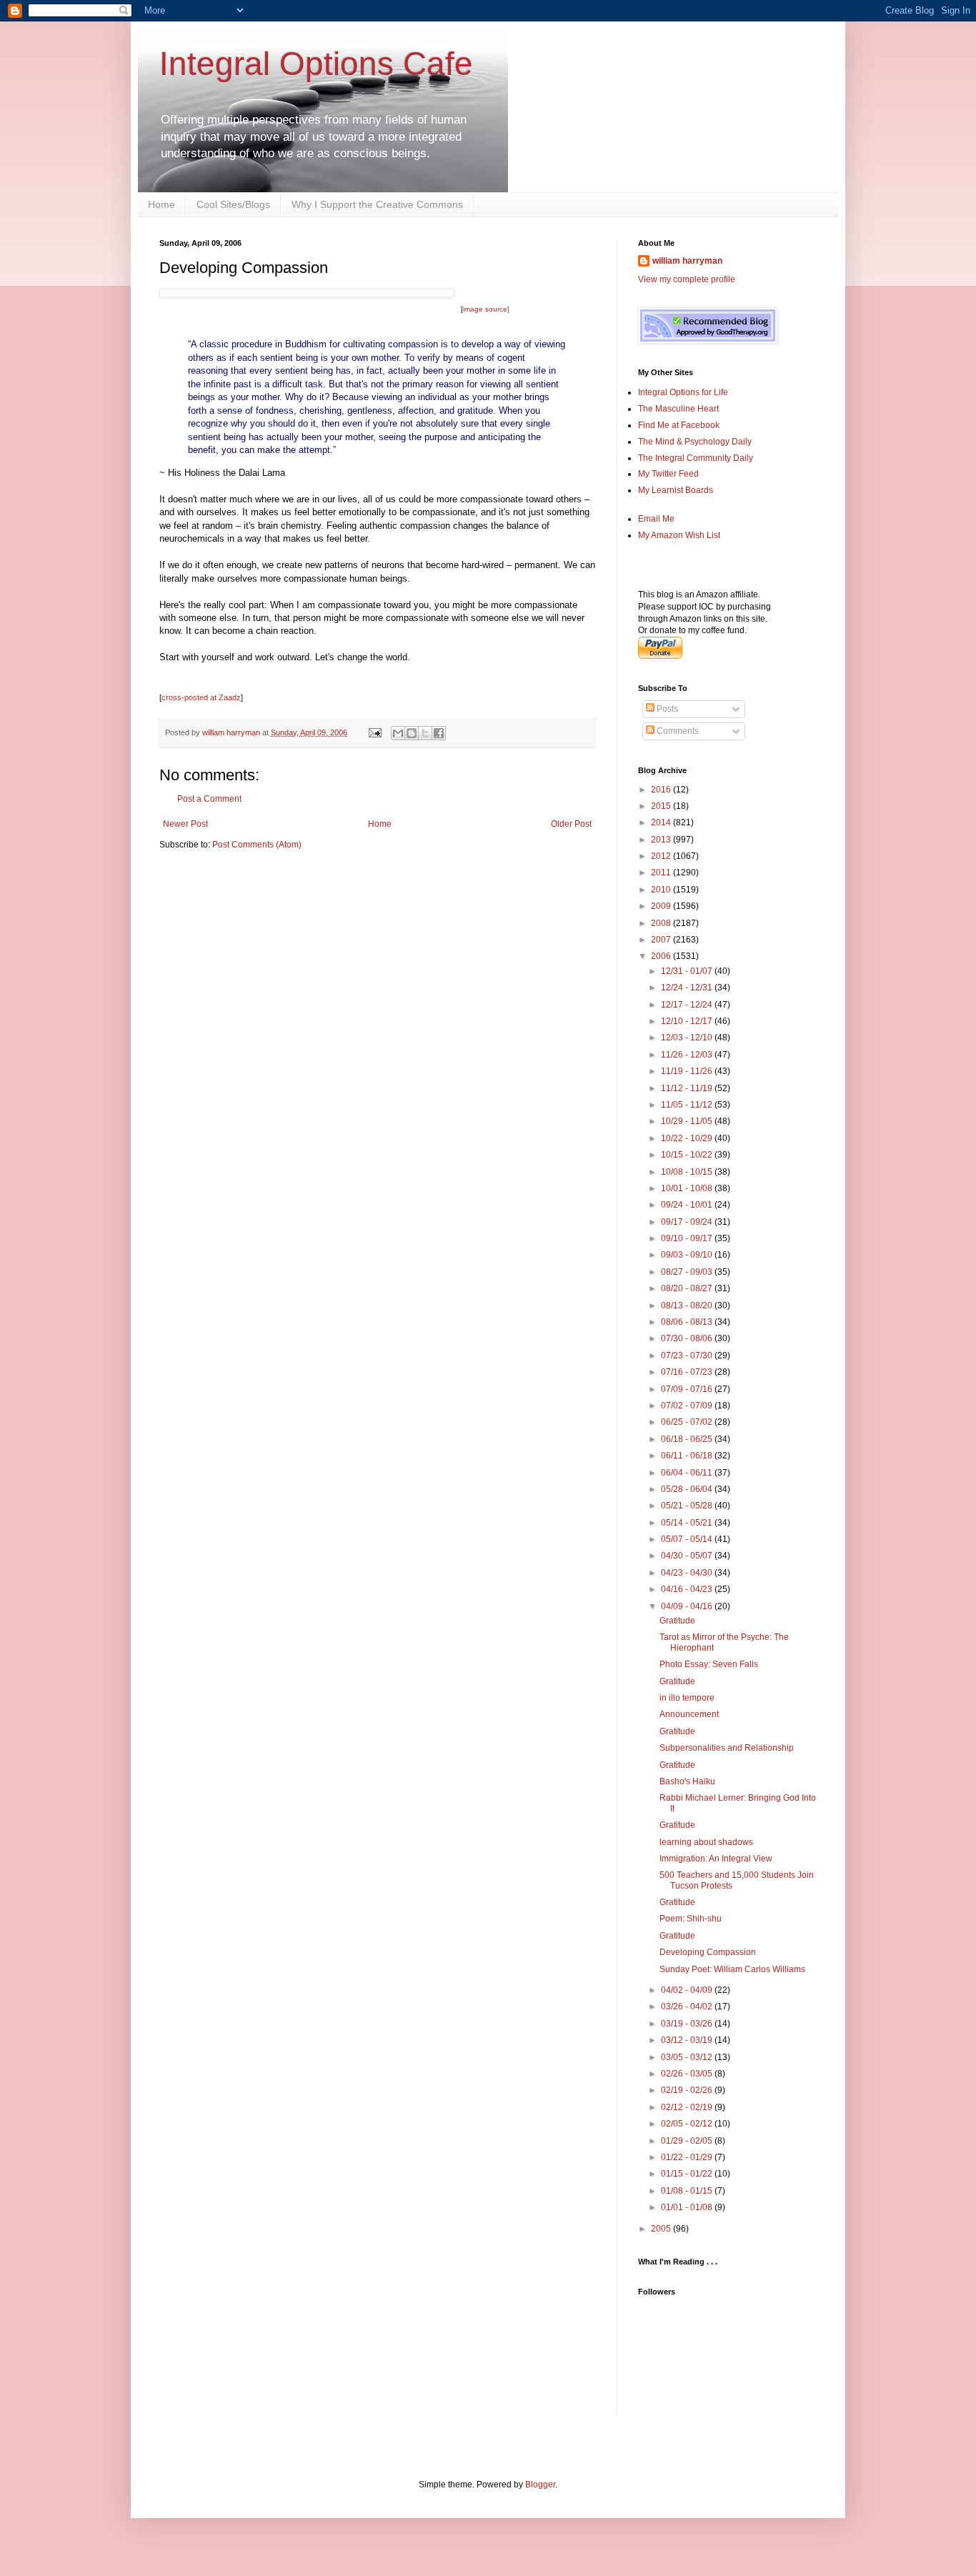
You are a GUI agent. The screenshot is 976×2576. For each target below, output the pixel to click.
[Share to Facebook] (439, 733)
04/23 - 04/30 (688, 1573)
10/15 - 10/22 (688, 1155)
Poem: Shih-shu (691, 1919)
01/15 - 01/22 (688, 2174)
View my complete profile (687, 279)
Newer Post (185, 824)
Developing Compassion (708, 1952)
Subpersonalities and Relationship (727, 1748)
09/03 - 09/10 (688, 1255)
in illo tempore (687, 1698)
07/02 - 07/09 (688, 1406)
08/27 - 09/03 (688, 1272)
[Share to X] (425, 733)
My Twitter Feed (668, 474)
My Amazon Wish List (679, 535)
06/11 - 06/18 (688, 1456)
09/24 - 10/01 (688, 1205)
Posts (666, 709)
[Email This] (398, 733)
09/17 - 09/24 (688, 1222)
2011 (662, 872)
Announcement (689, 1714)
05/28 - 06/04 (688, 1489)
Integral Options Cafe (316, 64)
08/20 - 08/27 (688, 1288)
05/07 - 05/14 (688, 1539)
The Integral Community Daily (696, 458)
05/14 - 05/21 (688, 1523)
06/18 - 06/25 (688, 1439)
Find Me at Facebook (679, 425)
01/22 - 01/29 (688, 2157)
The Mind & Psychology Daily (695, 442)
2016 (662, 790)
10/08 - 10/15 (688, 1172)
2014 (662, 822)
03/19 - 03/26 (688, 2024)
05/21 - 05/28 (688, 1506)
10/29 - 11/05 (688, 1121)
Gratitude (677, 1621)
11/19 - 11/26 (688, 1071)
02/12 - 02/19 (688, 2107)
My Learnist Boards (676, 490)
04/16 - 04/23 (688, 1589)
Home (161, 204)
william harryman (232, 732)
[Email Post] (374, 732)
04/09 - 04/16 (688, 1606)
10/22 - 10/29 (688, 1138)
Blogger (540, 2485)
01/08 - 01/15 (688, 2191)
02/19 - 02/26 (688, 2090)
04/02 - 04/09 (688, 1990)
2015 (662, 806)
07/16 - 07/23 (688, 1372)
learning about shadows (706, 1842)
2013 (662, 840)
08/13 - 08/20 (688, 1306)
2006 (662, 956)
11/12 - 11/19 (688, 1088)
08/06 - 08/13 (688, 1322)
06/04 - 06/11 (688, 1473)
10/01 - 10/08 (688, 1188)
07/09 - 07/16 (688, 1389)
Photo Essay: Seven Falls (709, 1664)
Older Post (571, 824)
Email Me (656, 519)
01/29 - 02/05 (688, 2141)
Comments (677, 731)
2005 (662, 2229)
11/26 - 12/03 (688, 1055)
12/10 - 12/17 (688, 1021)
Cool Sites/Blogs (233, 204)
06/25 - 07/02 (688, 1422)
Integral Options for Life (683, 392)
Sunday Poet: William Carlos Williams (732, 1969)
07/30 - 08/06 (688, 1338)
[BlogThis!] (412, 733)
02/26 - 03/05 (688, 2074)
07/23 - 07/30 (688, 1356)
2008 (662, 923)
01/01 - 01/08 (688, 2207)
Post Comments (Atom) (257, 845)
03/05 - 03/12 (688, 2057)
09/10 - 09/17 (688, 1238)
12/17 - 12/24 (688, 1005)
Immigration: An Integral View (716, 1859)
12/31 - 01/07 (688, 971)
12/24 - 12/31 (688, 988)
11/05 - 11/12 (688, 1105)
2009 (662, 906)
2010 (662, 890)
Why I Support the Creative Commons (377, 204)
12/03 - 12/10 (688, 1038)
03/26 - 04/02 (688, 2006)
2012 (662, 856)
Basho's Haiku (687, 1781)
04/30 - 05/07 (688, 1556)
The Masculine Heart (678, 409)
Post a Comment (209, 799)
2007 (662, 940)
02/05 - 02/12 (688, 2124)
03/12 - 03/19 (688, 2040)
